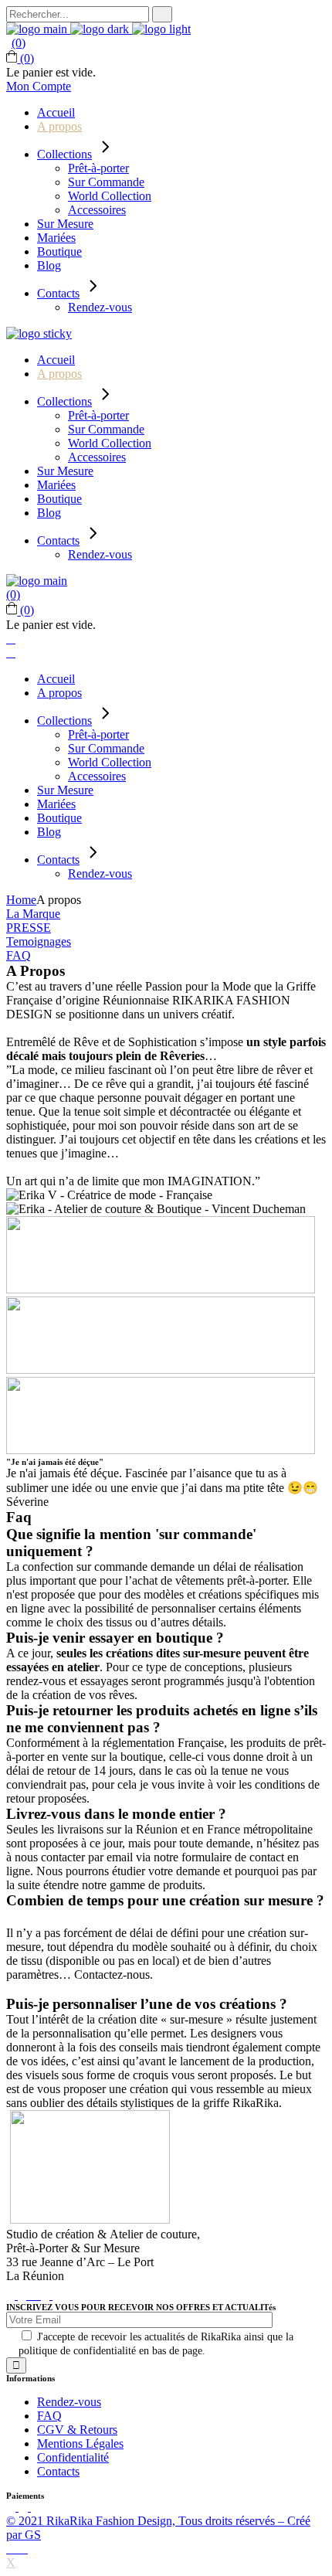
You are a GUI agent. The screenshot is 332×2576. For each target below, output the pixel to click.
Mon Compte (39, 86)
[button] (33, 914)
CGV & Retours (77, 2430)
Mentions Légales (80, 2443)
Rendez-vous (69, 2402)
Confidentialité (73, 2457)
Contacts (58, 2471)
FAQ (49, 2416)
